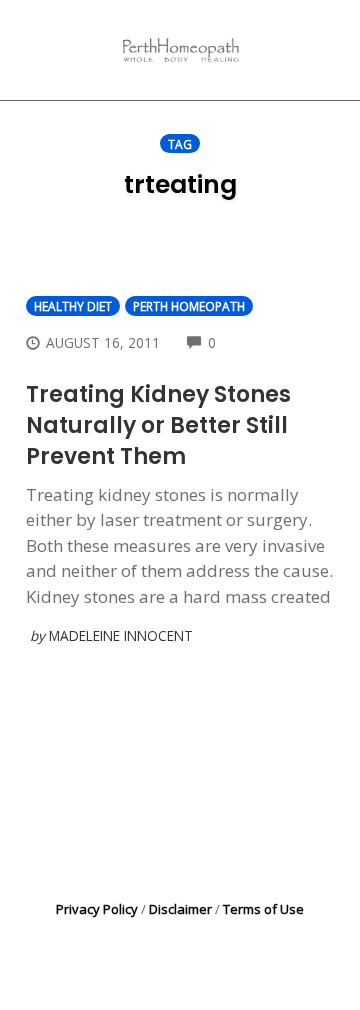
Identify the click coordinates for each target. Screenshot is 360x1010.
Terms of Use (263, 909)
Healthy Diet (73, 306)
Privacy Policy (97, 909)
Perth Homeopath (189, 306)
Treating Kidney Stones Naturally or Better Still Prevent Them (158, 425)
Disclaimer (180, 909)
